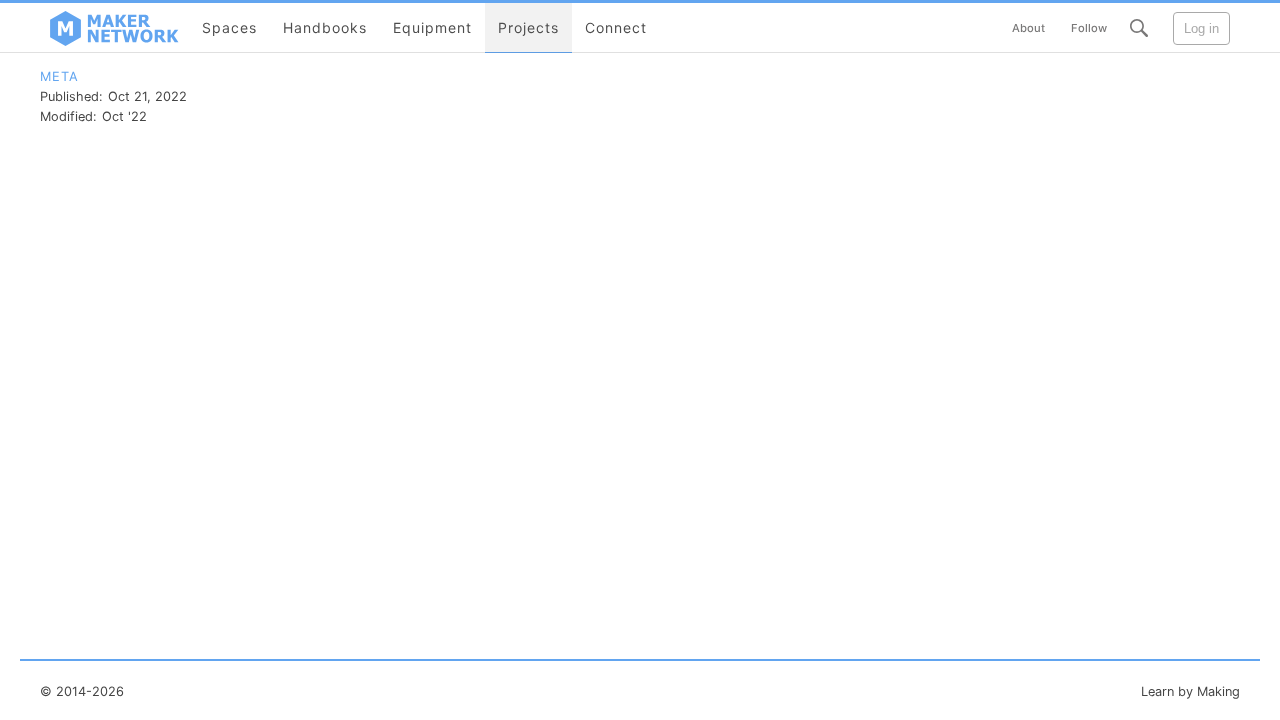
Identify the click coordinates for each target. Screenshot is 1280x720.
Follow (1089, 28)
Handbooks (325, 27)
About (1028, 28)
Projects (528, 27)
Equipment (432, 27)
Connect (616, 27)
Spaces (229, 27)
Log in (1201, 28)
